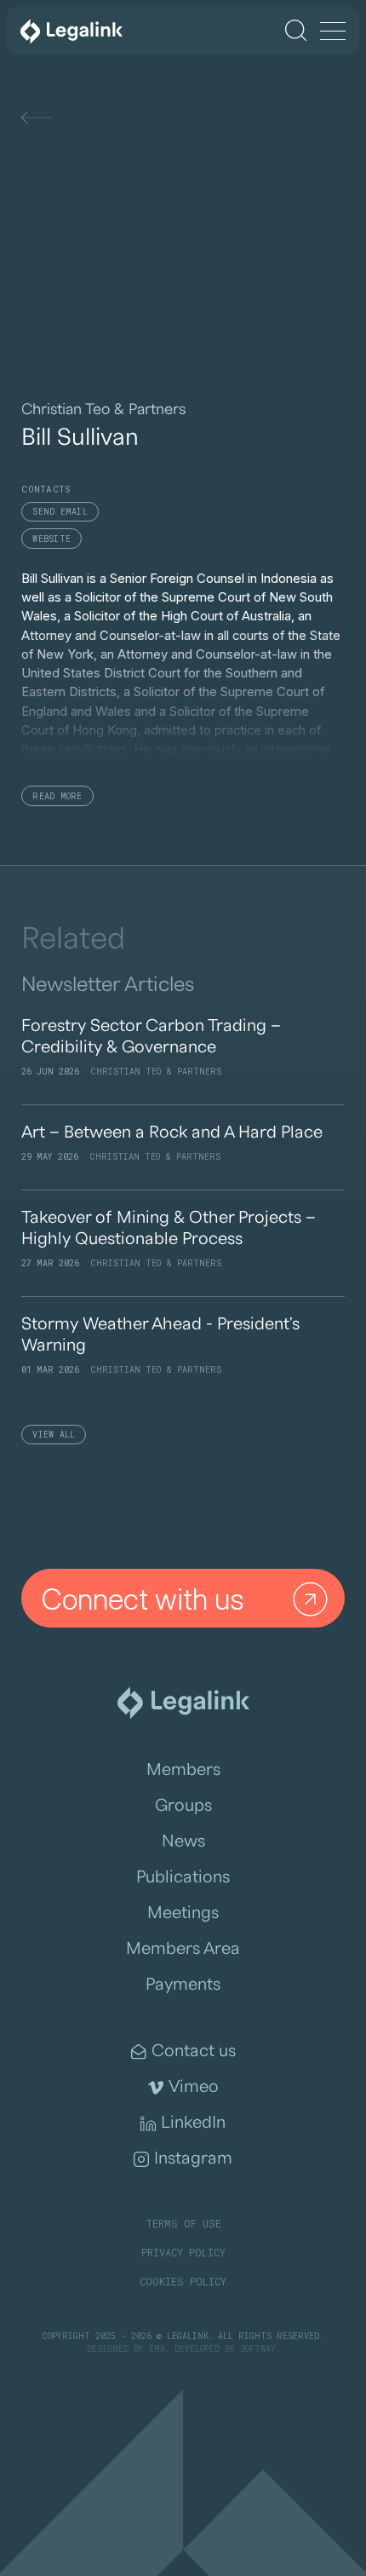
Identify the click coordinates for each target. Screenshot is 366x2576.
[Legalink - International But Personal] (71, 31)
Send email (60, 512)
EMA (157, 2349)
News (183, 1841)
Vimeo (194, 2087)
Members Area (183, 1949)
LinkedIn (193, 2123)
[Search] (296, 30)
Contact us (194, 2051)
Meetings (183, 1913)
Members (183, 1770)
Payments (183, 1985)
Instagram (193, 2158)
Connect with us (143, 1599)
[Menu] (333, 32)
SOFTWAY (258, 2349)
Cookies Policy (183, 2281)
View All (54, 1435)
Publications (183, 1877)
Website (51, 539)
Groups (183, 1806)
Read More (57, 796)
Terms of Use (183, 2223)
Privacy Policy (183, 2252)
